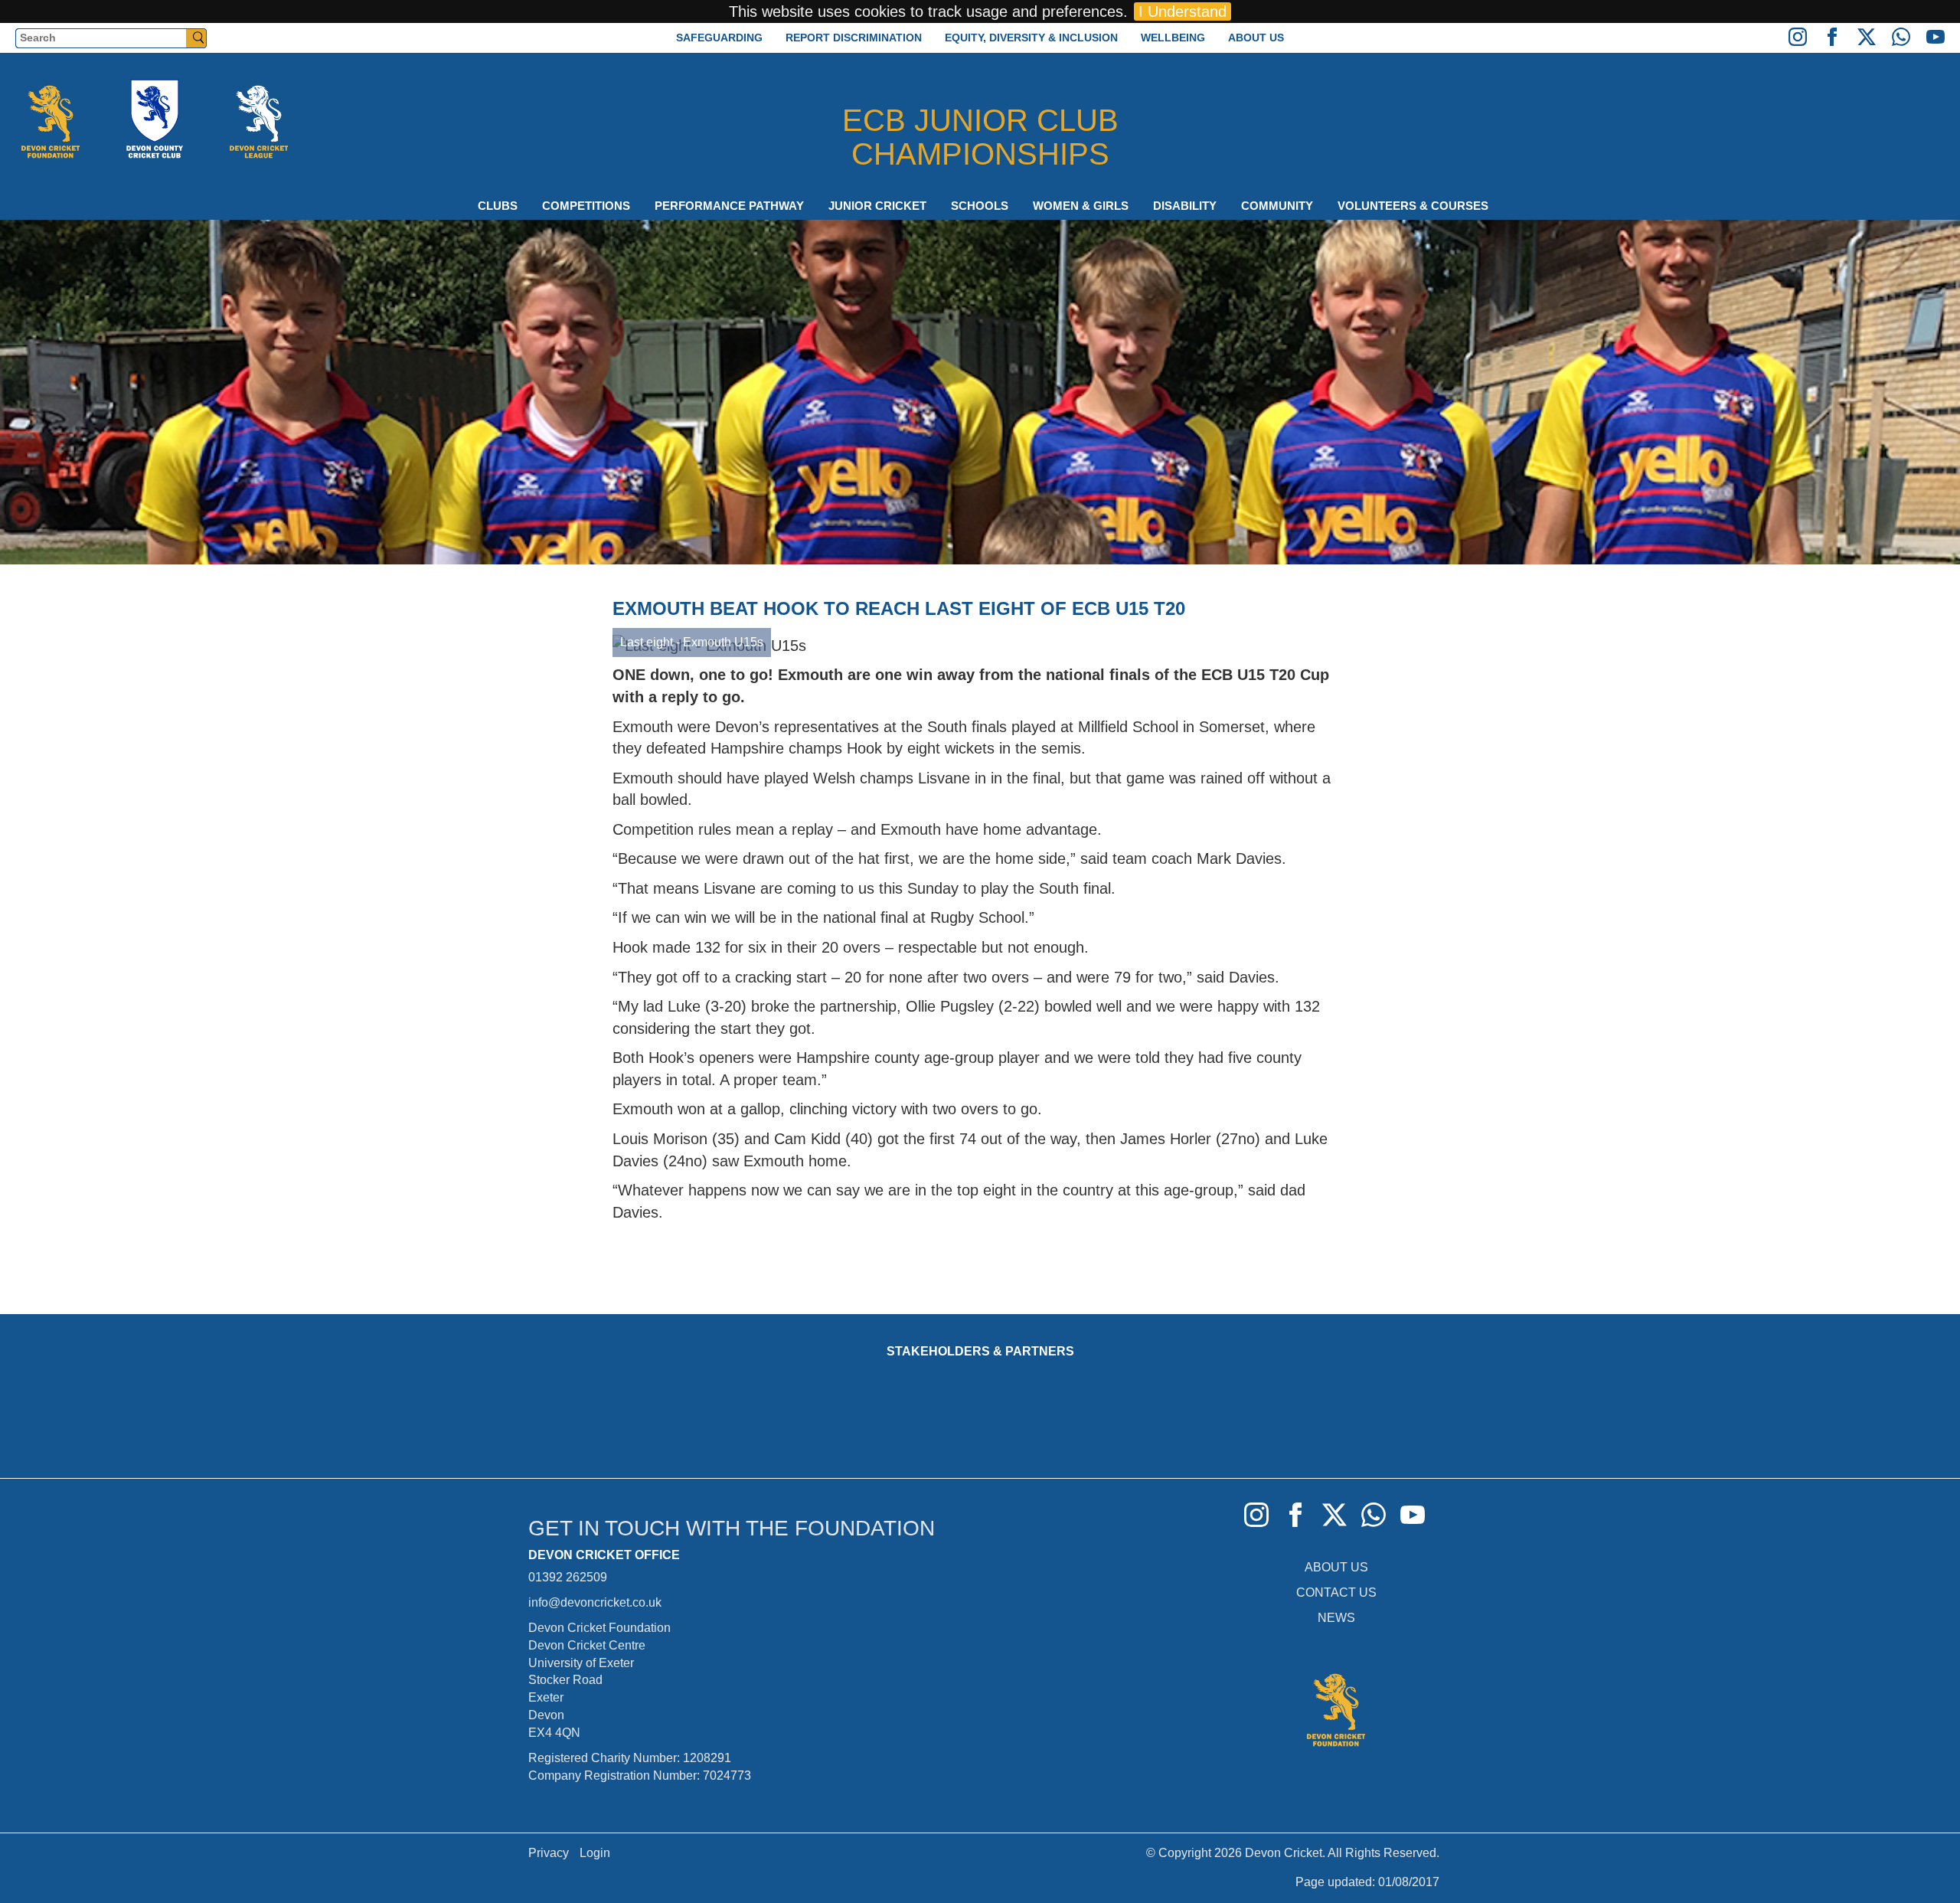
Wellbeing (1173, 38)
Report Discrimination (854, 38)
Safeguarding (719, 38)
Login (595, 1853)
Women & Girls (1081, 206)
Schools (980, 206)
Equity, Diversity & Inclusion (1031, 38)
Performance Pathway (729, 206)
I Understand (1183, 11)
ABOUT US (1336, 1567)
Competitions (586, 206)
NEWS (1336, 1618)
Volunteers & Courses (1413, 206)
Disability (1185, 206)
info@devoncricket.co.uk (595, 1602)
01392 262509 (568, 1577)
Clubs (498, 206)
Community (1277, 206)
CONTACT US (1336, 1592)
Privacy (549, 1853)
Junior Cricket (877, 206)
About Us (1256, 38)
